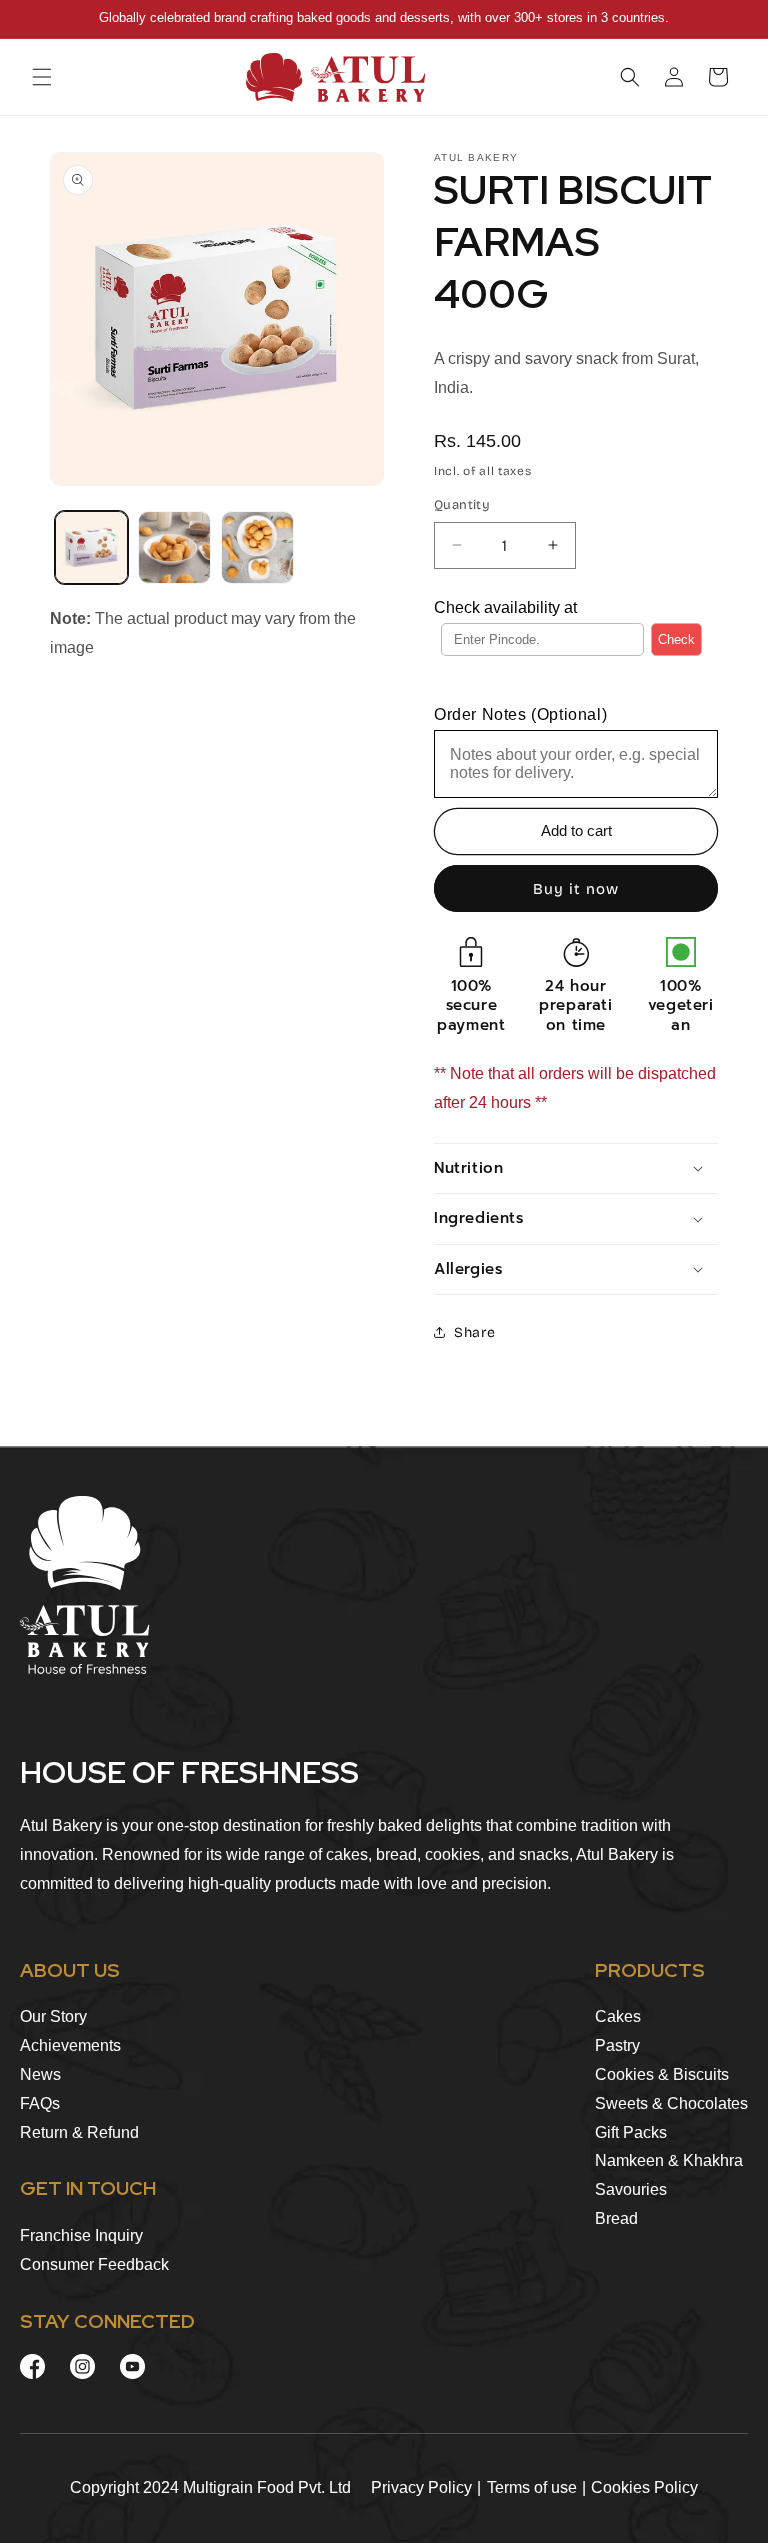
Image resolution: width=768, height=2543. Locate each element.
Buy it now (576, 889)
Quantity (462, 505)
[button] (42, 77)
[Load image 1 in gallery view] (91, 547)
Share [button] (475, 1332)
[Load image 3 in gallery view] (257, 547)
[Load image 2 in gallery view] (174, 547)
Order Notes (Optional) (520, 714)
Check (676, 639)
